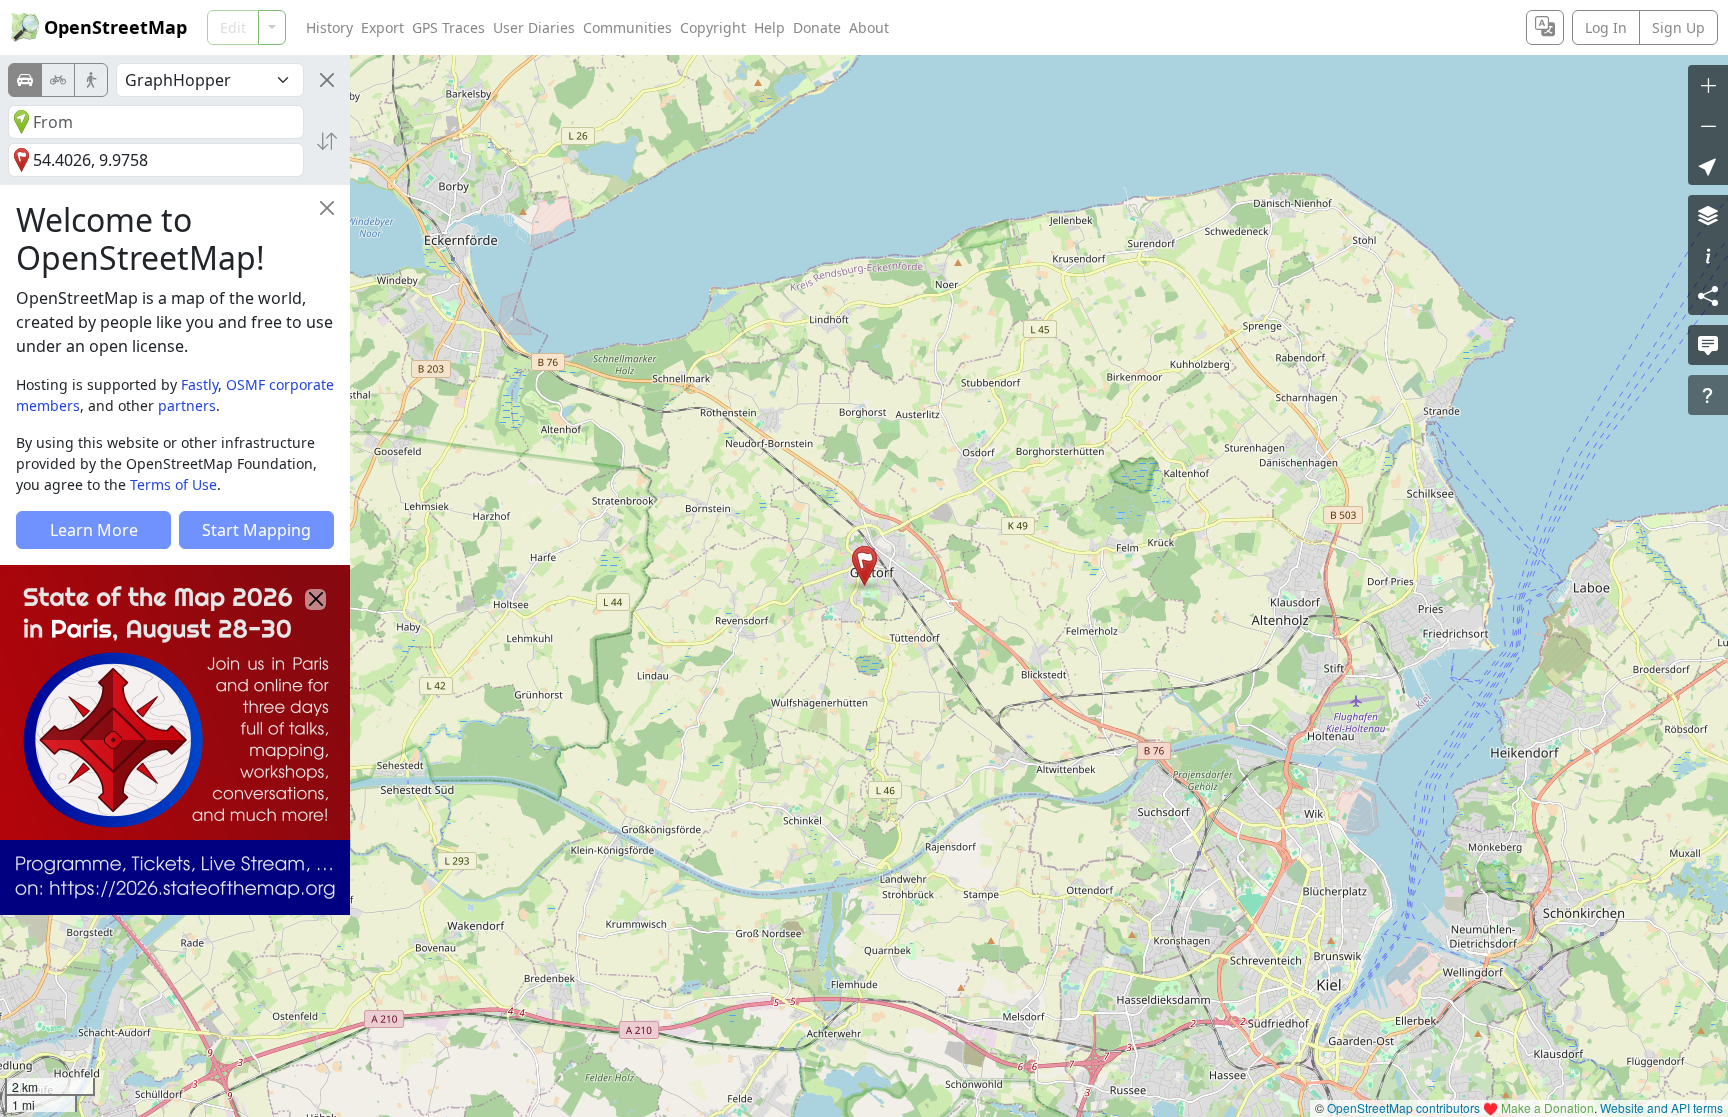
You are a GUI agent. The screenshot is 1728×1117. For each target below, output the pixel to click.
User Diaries (534, 27)
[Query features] (1708, 395)
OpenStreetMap (115, 27)
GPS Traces (448, 27)
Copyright (713, 27)
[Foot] (91, 80)
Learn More (94, 530)
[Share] (1708, 295)
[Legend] (1708, 255)
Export (382, 27)
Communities (627, 27)
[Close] (327, 80)
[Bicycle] (58, 80)
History (329, 27)
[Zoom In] (1708, 85)
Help (769, 27)
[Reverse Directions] (327, 141)
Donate (817, 27)
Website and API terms (1661, 1107)
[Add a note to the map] (1708, 345)
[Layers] (1708, 215)
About (869, 27)
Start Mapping (256, 530)
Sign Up (1678, 27)
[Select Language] (1545, 27)
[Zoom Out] (1708, 125)
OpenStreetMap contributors (1403, 1107)
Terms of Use (173, 484)
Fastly (199, 384)
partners (187, 405)
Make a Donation (1547, 1107)
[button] (864, 566)
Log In (1606, 27)
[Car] (25, 80)
